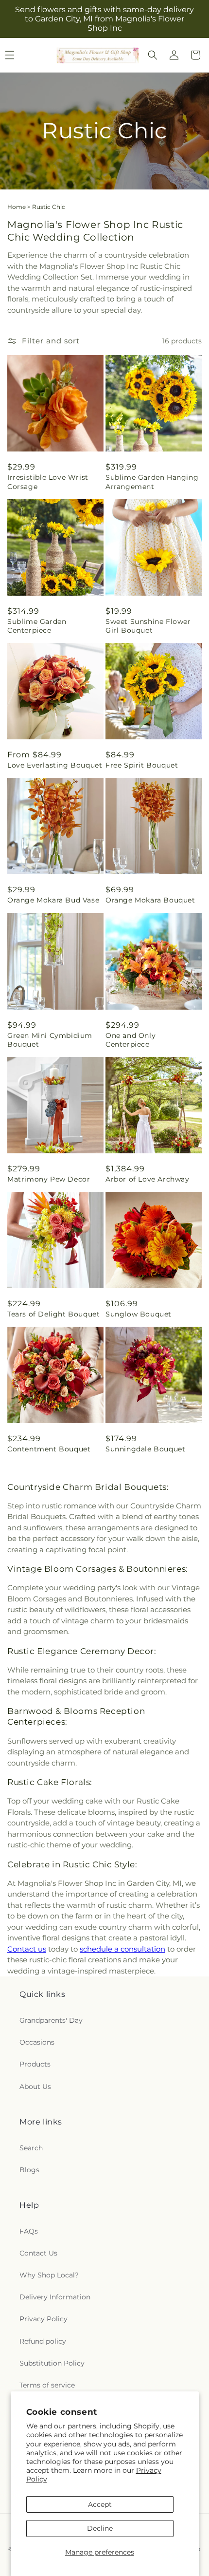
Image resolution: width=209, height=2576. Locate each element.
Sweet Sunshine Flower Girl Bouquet (148, 626)
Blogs (29, 2170)
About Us (35, 2087)
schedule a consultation (122, 1949)
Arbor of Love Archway (148, 1179)
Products (35, 2064)
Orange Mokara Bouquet (150, 900)
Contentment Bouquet (49, 1449)
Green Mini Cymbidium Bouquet (50, 1040)
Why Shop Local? (49, 2275)
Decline (100, 2528)
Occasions (37, 2042)
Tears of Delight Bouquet (53, 1314)
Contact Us (38, 2253)
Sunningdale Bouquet (145, 1449)
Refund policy (43, 2341)
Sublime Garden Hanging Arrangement (152, 482)
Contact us (27, 1949)
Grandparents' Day (51, 2020)
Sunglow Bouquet (139, 1314)
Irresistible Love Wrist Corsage (48, 482)
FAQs (29, 2231)
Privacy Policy (44, 2319)
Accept (100, 2504)
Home (17, 207)
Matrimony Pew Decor (49, 1179)
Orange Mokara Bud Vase (53, 900)
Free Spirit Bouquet (142, 765)
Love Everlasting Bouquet (55, 765)
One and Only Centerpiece (131, 1040)
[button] (153, 55)
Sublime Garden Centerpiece (37, 626)
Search (31, 2148)
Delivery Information (55, 2297)
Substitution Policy (52, 2363)
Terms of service (47, 2385)
